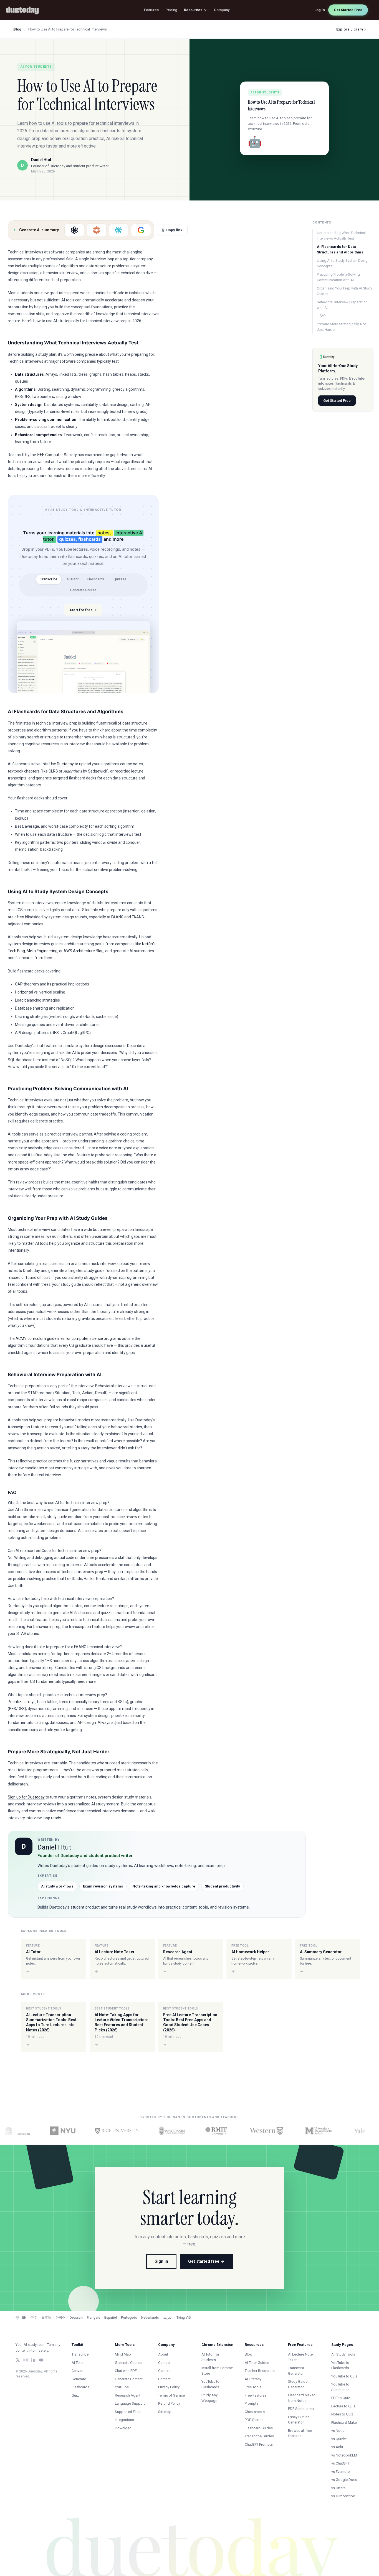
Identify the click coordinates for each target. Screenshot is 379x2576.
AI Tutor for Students (210, 2357)
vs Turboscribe (343, 2496)
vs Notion (339, 2431)
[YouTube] (41, 2360)
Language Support (130, 2403)
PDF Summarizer (301, 2409)
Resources (193, 10)
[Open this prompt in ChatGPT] (74, 230)
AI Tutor (72, 579)
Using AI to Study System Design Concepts (343, 263)
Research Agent (128, 2395)
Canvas (77, 2371)
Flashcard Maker (345, 2423)
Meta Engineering (42, 951)
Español (111, 2318)
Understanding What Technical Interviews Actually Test (341, 236)
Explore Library (351, 29)
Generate (79, 2379)
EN (24, 2318)
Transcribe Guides (259, 2436)
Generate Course (83, 590)
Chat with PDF (126, 2371)
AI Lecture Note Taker (300, 2357)
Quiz (75, 2395)
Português (129, 2318)
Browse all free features (300, 2433)
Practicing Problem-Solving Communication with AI (338, 277)
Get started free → (206, 2261)
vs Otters (338, 2488)
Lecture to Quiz (343, 2406)
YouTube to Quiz (344, 2376)
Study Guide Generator (298, 2384)
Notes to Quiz (342, 2414)
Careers (164, 2371)
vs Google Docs (344, 2480)
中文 (34, 2318)
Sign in (161, 2261)
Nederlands (150, 2318)
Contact (164, 2363)
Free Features (256, 2395)
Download (123, 2428)
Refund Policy (169, 2403)
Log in (320, 10)
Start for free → (83, 610)
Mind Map (123, 2354)
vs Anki (337, 2447)
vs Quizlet (339, 2439)
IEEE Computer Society (57, 455)
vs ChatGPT (340, 2463)
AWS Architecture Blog (84, 951)
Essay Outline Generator (299, 2420)
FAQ (323, 316)
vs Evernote (340, 2472)
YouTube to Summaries (340, 2387)
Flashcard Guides (259, 2428)
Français (94, 2318)
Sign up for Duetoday (26, 1797)
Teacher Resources (260, 2371)
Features (151, 10)
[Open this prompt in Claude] (97, 230)
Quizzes (120, 579)
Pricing (171, 10)
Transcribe (49, 579)
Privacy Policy (169, 2387)
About (163, 2354)
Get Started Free (348, 10)
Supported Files (128, 2412)
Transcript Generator (296, 2371)
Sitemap (165, 2412)
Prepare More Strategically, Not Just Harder (341, 327)
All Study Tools (343, 2354)
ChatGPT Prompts (259, 2444)
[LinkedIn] (33, 2360)
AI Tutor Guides (257, 2363)
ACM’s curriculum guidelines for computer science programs (68, 1338)
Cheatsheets (255, 2412)
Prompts (252, 2403)
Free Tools (253, 2387)
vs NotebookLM (344, 2455)
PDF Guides (254, 2420)
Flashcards (96, 579)
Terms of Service (171, 2395)
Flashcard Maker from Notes (301, 2398)
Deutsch (76, 2318)
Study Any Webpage (209, 2398)
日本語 (46, 2318)
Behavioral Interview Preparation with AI (342, 305)
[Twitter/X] (18, 2360)
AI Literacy (253, 2379)
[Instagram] (26, 2360)
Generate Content (129, 2379)
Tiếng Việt (184, 2318)
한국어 (60, 2318)
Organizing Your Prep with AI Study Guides (344, 291)
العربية (168, 2318)
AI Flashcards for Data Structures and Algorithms (340, 249)
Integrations (124, 2420)
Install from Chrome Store (217, 2371)
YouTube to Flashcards (210, 2384)
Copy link (172, 230)
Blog (17, 29)
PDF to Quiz (341, 2398)
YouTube (122, 2387)
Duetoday (65, 764)
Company (222, 10)
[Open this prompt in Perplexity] (119, 230)
